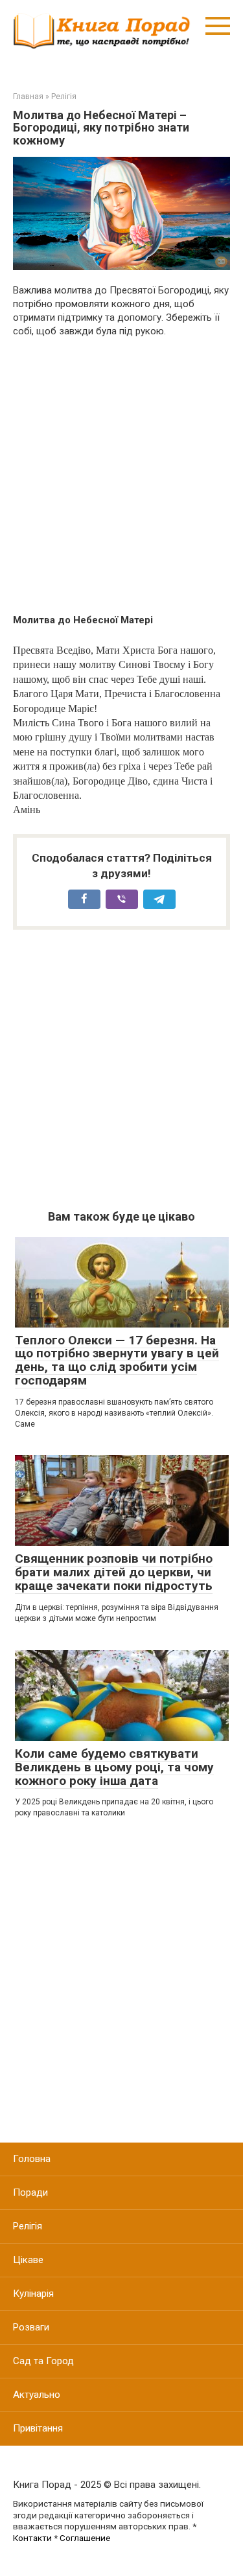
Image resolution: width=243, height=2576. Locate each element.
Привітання (38, 2428)
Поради (30, 2192)
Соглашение (85, 2538)
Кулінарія (33, 2294)
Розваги (31, 2327)
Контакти (32, 2538)
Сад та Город (43, 2361)
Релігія (28, 2226)
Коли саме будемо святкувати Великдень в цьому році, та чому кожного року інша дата (114, 1767)
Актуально (37, 2395)
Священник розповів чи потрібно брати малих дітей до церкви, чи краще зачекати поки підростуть (114, 1572)
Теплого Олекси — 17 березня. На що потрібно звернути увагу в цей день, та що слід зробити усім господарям (117, 1361)
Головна (32, 2159)
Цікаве (28, 2260)
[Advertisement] (121, 476)
